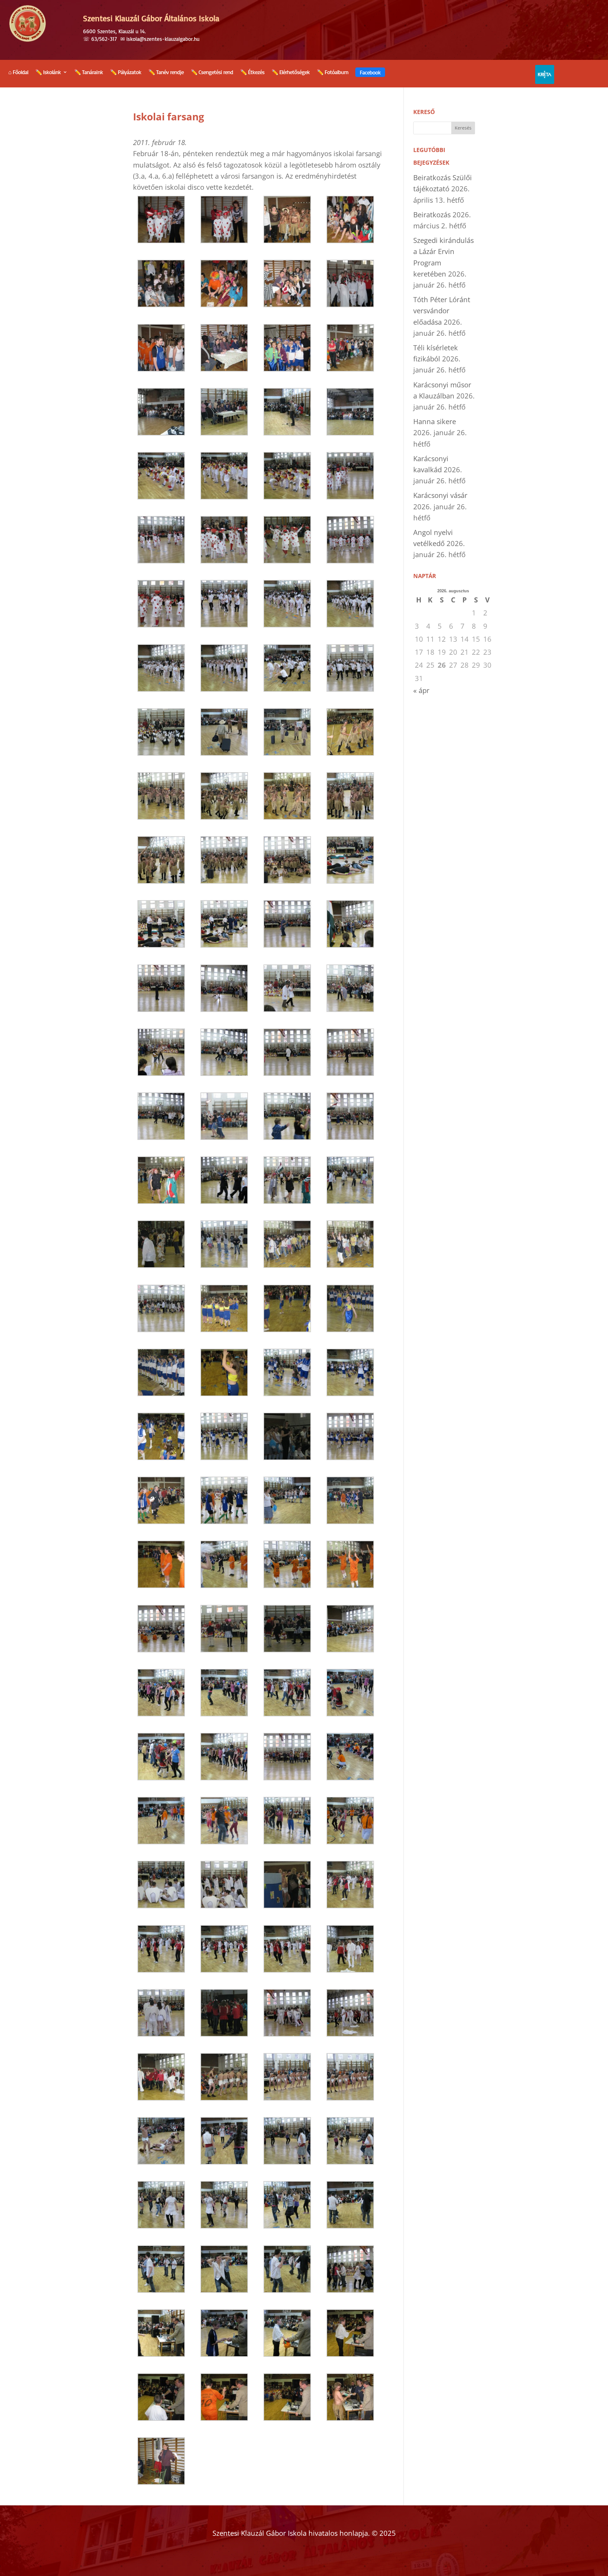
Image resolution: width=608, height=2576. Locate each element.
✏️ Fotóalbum (332, 73)
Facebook (370, 72)
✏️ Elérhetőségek (291, 73)
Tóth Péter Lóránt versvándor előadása (442, 310)
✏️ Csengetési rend (212, 73)
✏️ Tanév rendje (166, 73)
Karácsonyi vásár (440, 495)
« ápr (421, 690)
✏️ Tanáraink (89, 73)
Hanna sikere (435, 421)
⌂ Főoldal (18, 73)
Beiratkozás (432, 214)
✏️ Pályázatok (126, 73)
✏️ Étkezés (252, 73)
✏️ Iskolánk (48, 73)
